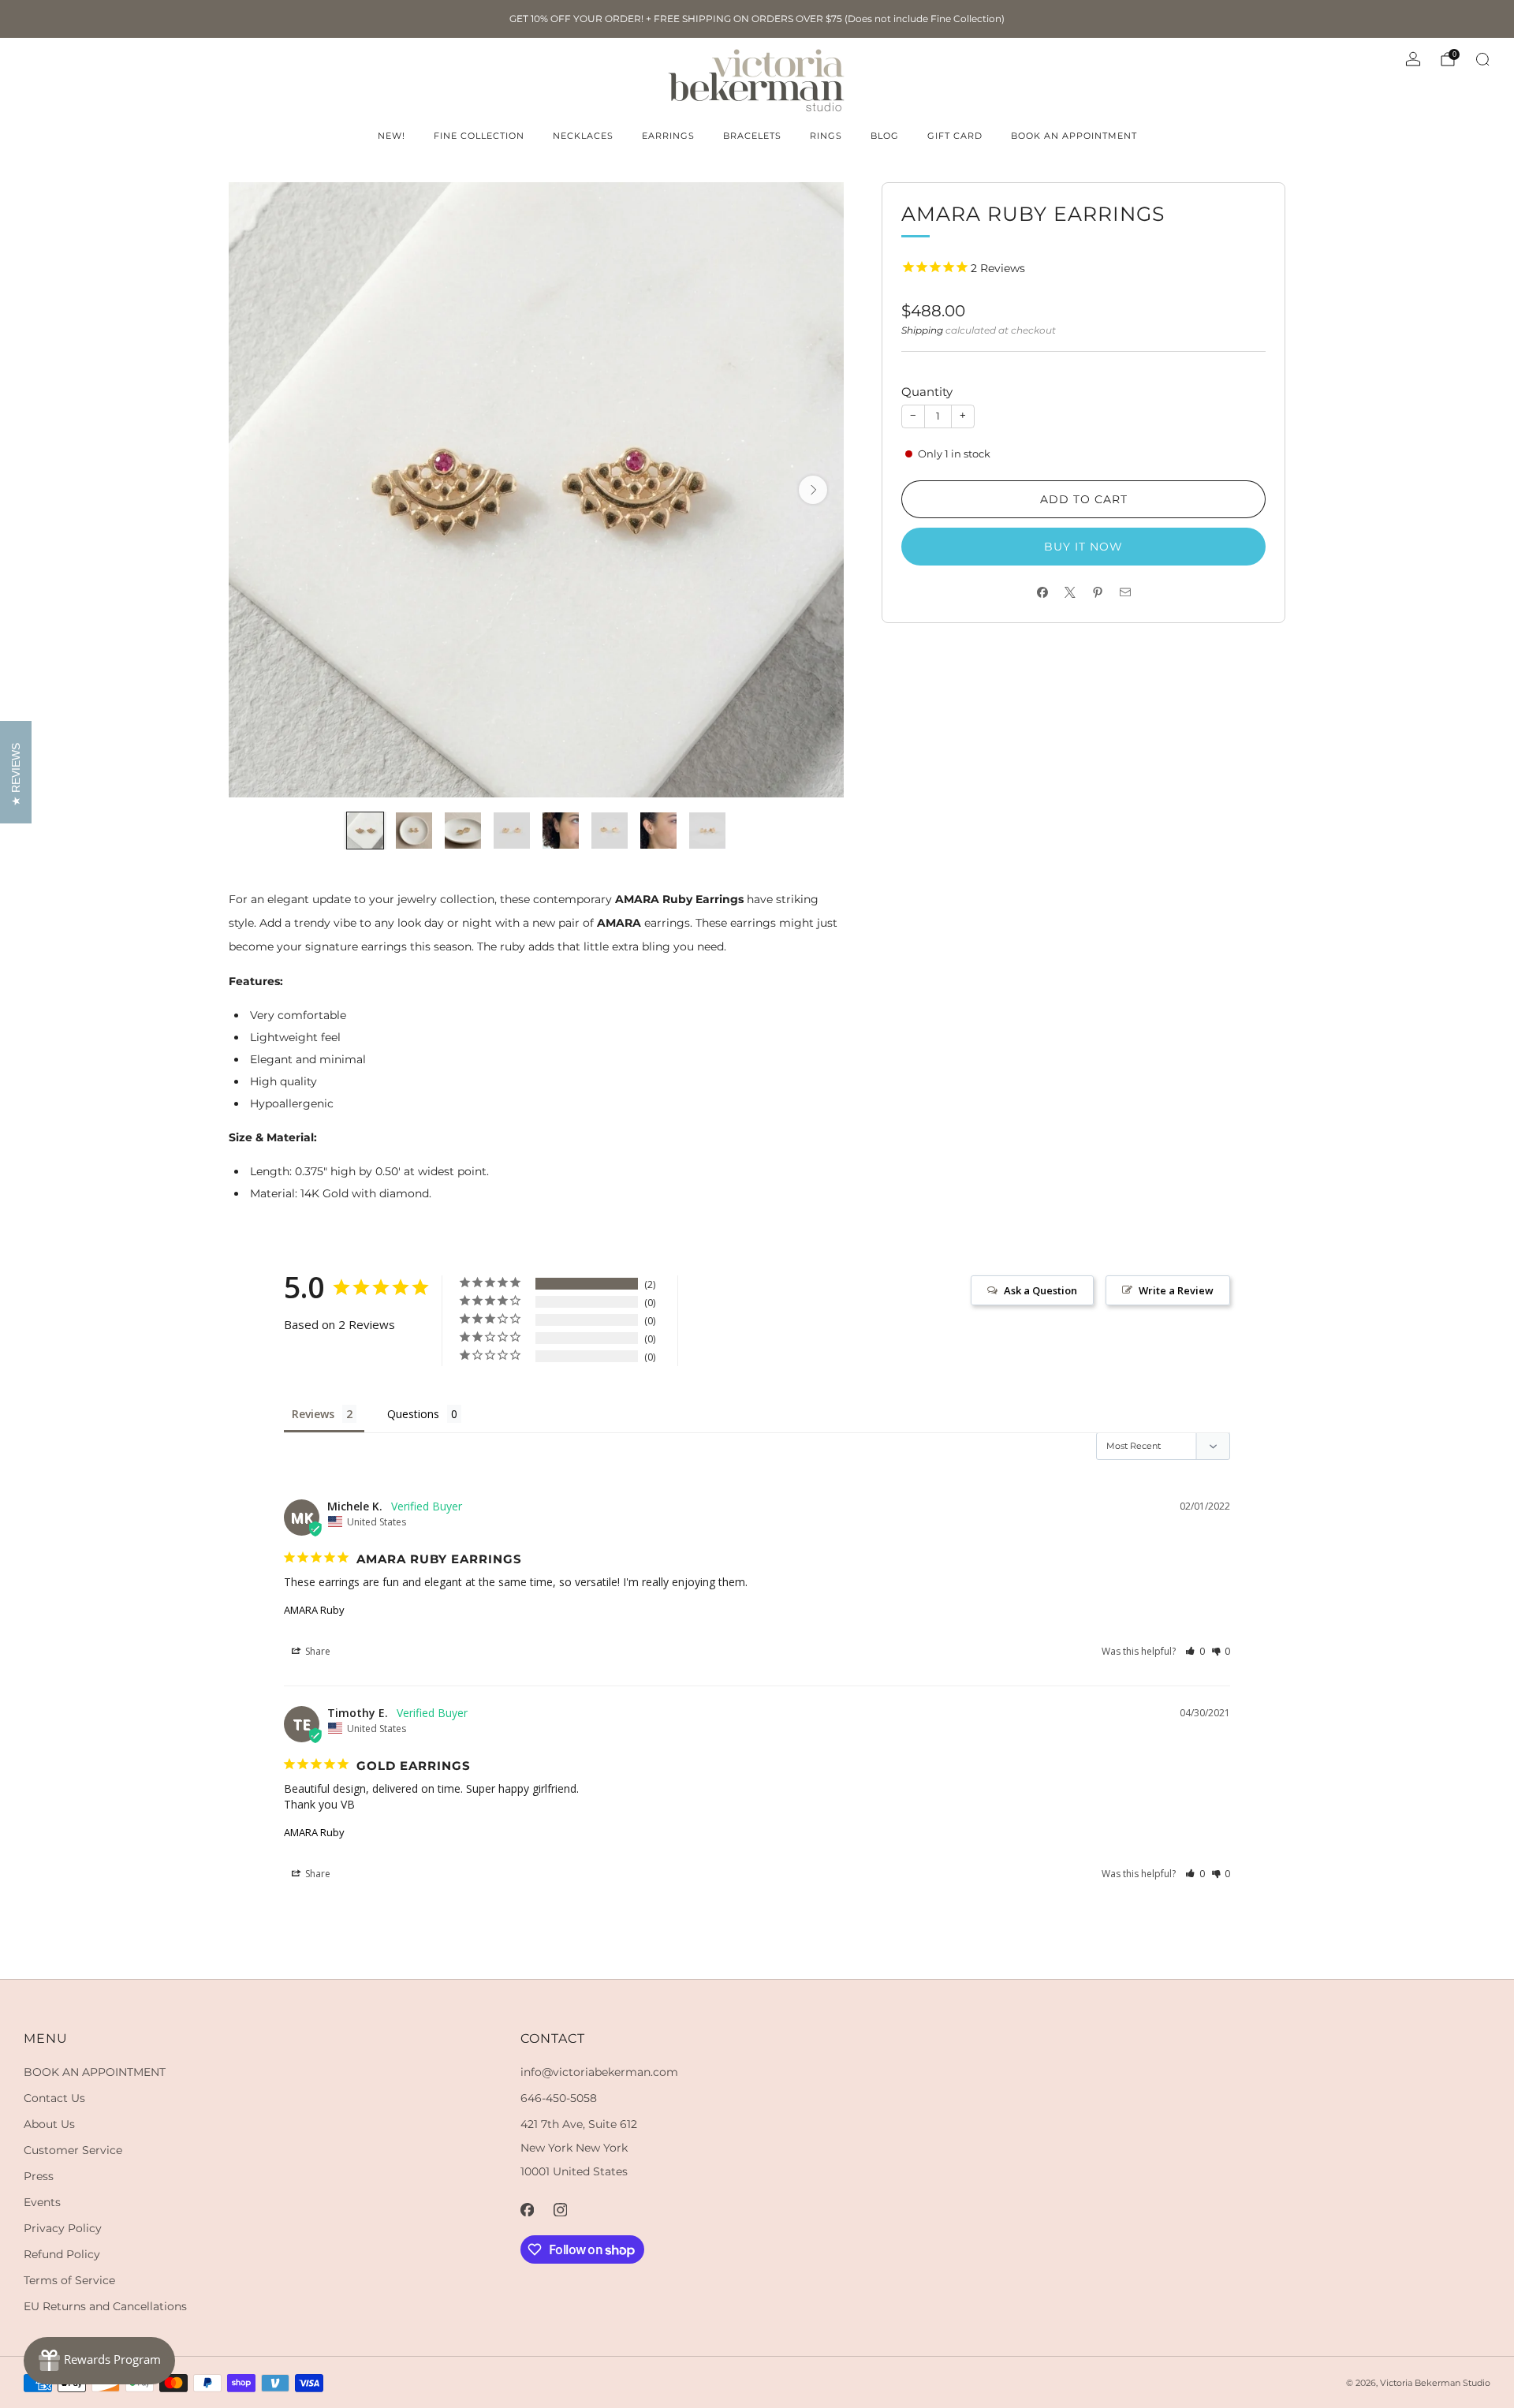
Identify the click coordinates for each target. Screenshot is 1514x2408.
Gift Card (955, 136)
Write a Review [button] (1176, 1290)
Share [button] (317, 1651)
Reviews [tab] (313, 1414)
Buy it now (1083, 547)
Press (39, 2176)
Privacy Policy (63, 2228)
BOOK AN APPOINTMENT (95, 2072)
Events (42, 2202)
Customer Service (73, 2150)
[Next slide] (813, 490)
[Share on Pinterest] (1097, 593)
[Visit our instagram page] (560, 2209)
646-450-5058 (559, 2098)
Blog (885, 136)
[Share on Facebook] (1042, 593)
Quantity (927, 392)
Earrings (668, 136)
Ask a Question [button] (1040, 1290)
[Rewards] (99, 2361)
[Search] (1482, 59)
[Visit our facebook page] (527, 2209)
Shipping (922, 330)
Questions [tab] (413, 1414)
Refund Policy (62, 2254)
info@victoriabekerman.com (599, 2072)
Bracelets (752, 136)
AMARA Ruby (314, 1610)
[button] (1195, 1651)
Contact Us (54, 2098)
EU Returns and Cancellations (105, 2306)
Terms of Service (69, 2280)
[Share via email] (1125, 593)
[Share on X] (1070, 593)
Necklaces (583, 136)
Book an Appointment (1074, 136)
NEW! (392, 136)
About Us (49, 2124)
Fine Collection (479, 136)
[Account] (1413, 59)
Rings (826, 136)
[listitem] (757, 19)
